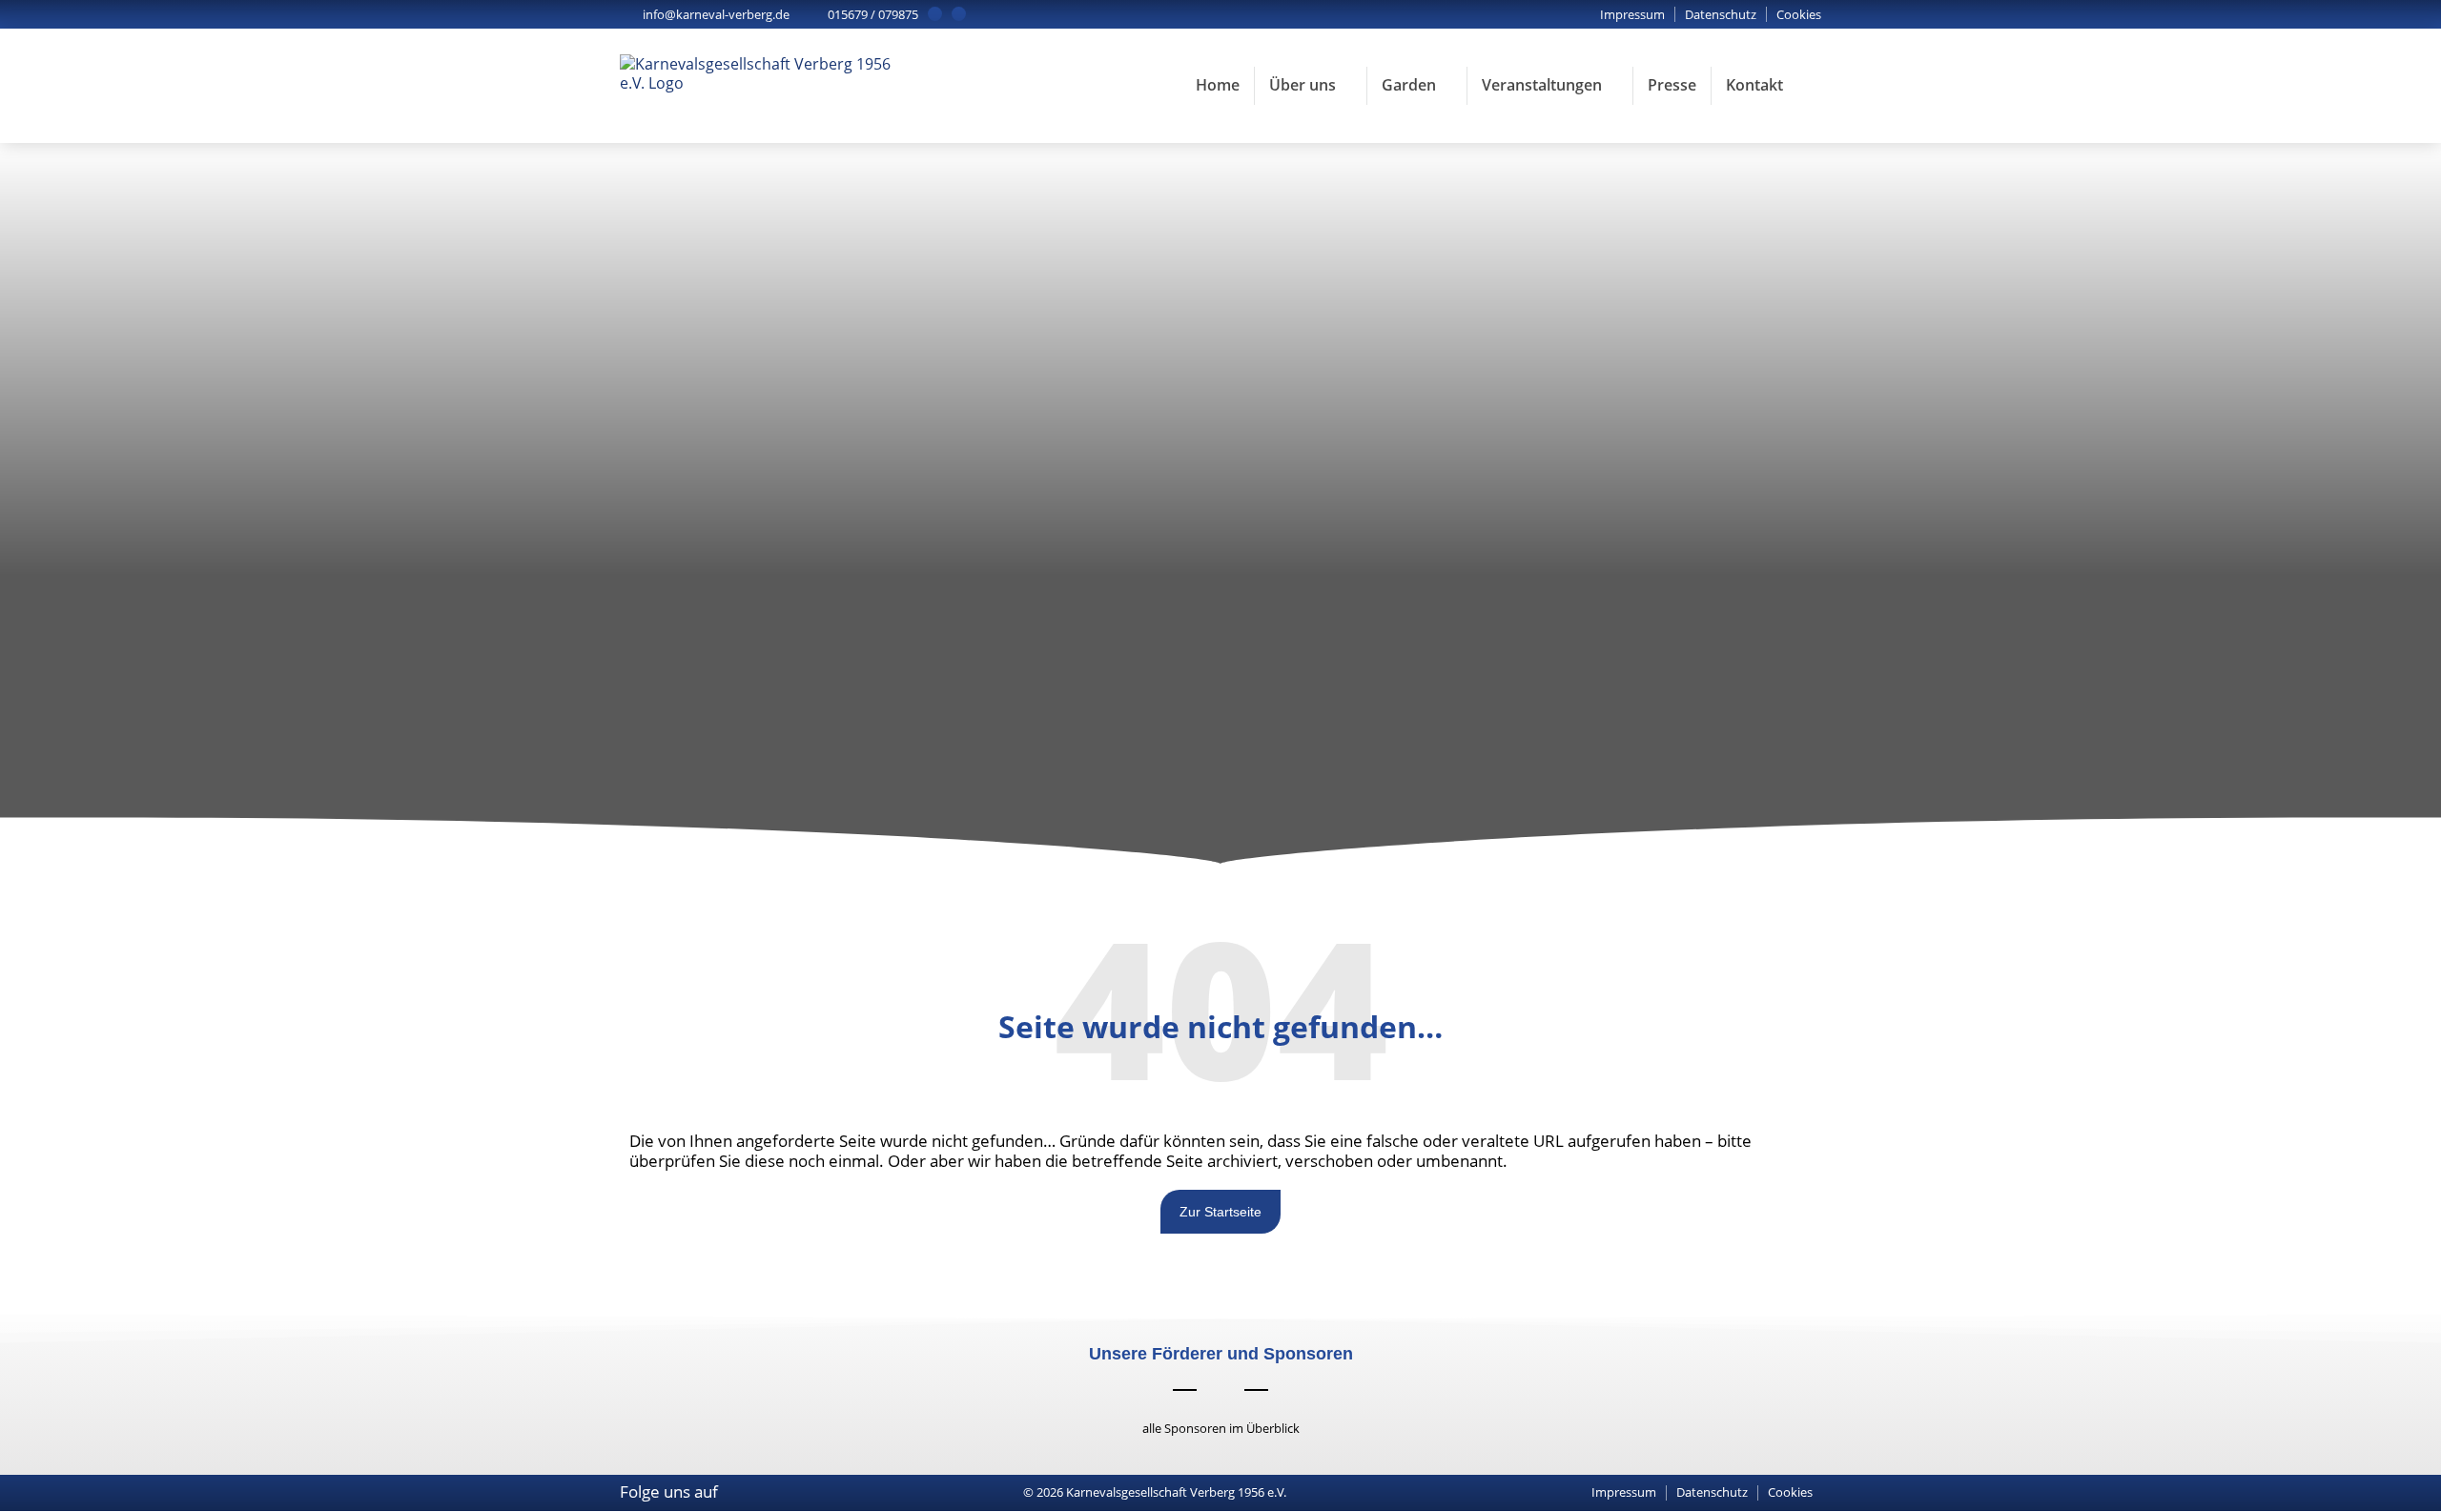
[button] (1799, 15)
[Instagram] (959, 14)
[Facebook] (935, 14)
